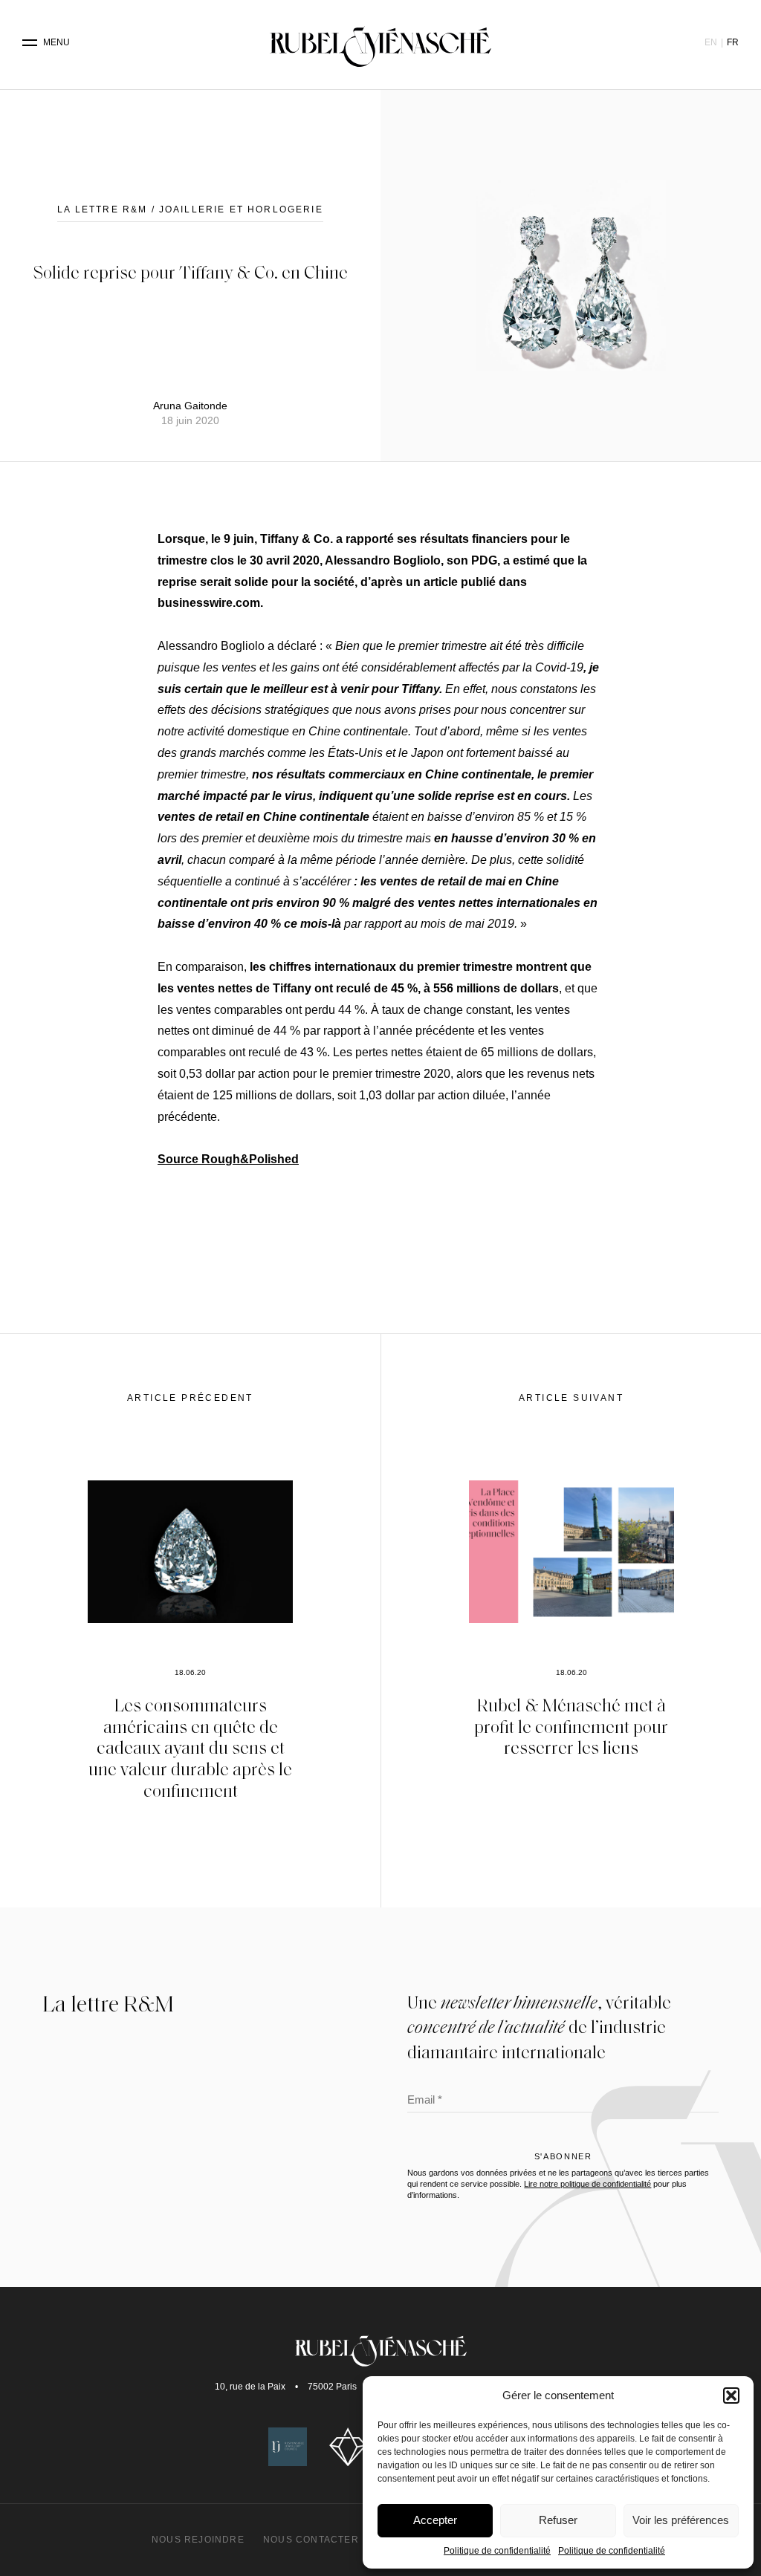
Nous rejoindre (198, 2540)
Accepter (435, 2520)
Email (425, 2101)
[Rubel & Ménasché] (380, 43)
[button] (731, 2396)
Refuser (558, 2520)
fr (733, 42)
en (711, 42)
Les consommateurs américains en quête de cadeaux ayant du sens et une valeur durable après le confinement (190, 1747)
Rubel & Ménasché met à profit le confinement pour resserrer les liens (571, 1726)
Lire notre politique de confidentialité (587, 2184)
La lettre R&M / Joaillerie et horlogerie (190, 209)
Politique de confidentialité (497, 2551)
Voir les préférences (681, 2520)
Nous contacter (311, 2540)
